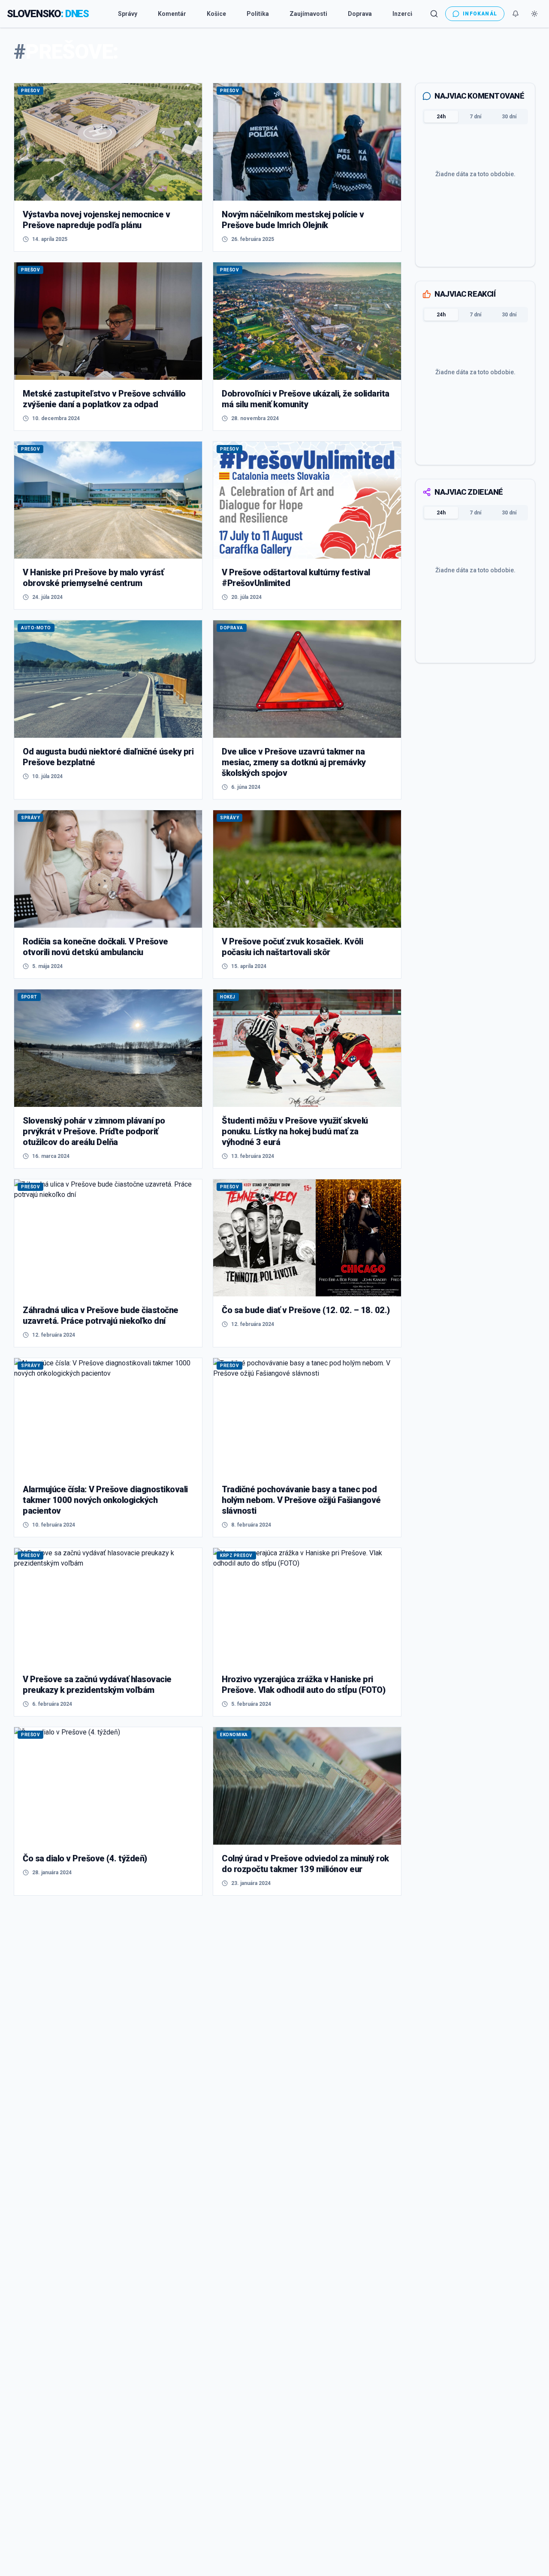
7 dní (475, 117)
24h (441, 117)
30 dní (509, 117)
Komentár (172, 14)
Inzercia (404, 14)
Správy (128, 14)
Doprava (360, 14)
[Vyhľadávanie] (434, 14)
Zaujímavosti (308, 14)
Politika (258, 14)
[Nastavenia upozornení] (516, 14)
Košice (216, 14)
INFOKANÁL (480, 14)
